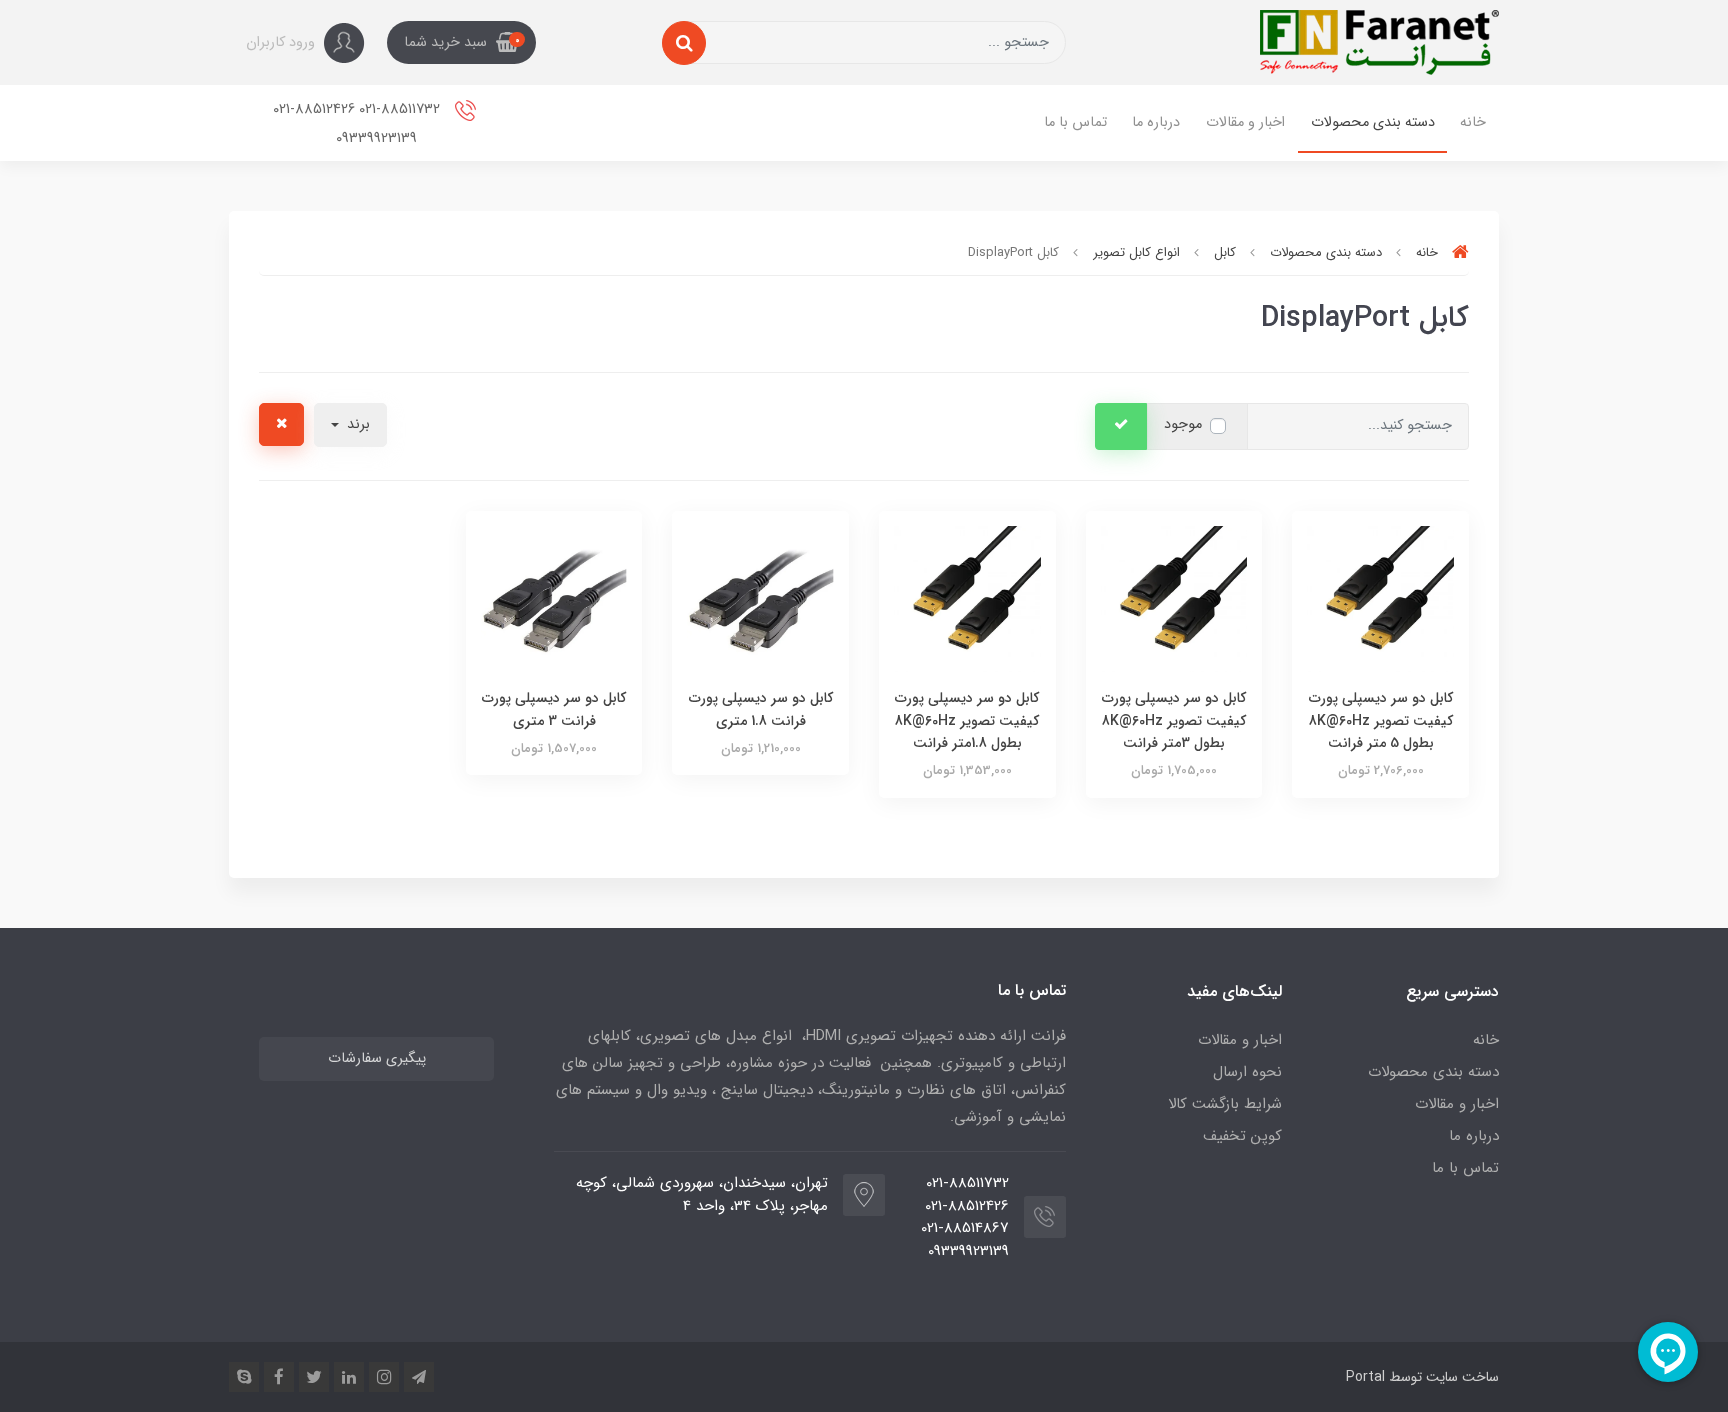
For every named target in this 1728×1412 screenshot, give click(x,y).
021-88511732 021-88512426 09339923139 (358, 124)
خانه (1473, 122)
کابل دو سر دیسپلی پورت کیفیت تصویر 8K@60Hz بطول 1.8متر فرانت (967, 720)
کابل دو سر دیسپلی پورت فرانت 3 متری (554, 709)
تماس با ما (1075, 122)
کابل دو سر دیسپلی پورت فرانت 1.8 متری (761, 709)
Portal (1365, 1377)
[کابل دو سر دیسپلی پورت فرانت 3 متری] (554, 597)
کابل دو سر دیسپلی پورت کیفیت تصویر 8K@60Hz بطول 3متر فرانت (1174, 720)
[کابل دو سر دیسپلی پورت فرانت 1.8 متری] (760, 597)
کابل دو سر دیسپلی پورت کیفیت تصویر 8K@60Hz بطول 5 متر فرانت (1381, 720)
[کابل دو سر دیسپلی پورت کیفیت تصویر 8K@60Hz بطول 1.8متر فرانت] (967, 597)
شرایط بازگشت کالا (1225, 1104)
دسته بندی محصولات (1373, 122)
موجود (1183, 424)
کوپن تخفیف (1242, 1136)
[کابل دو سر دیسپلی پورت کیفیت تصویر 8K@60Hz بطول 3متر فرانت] (1174, 597)
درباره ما (1156, 122)
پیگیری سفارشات (377, 1058)
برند (356, 424)
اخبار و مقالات (1245, 122)
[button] (461, 43)
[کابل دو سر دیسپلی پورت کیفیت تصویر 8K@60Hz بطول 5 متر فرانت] (1380, 597)
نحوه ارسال (1247, 1072)
